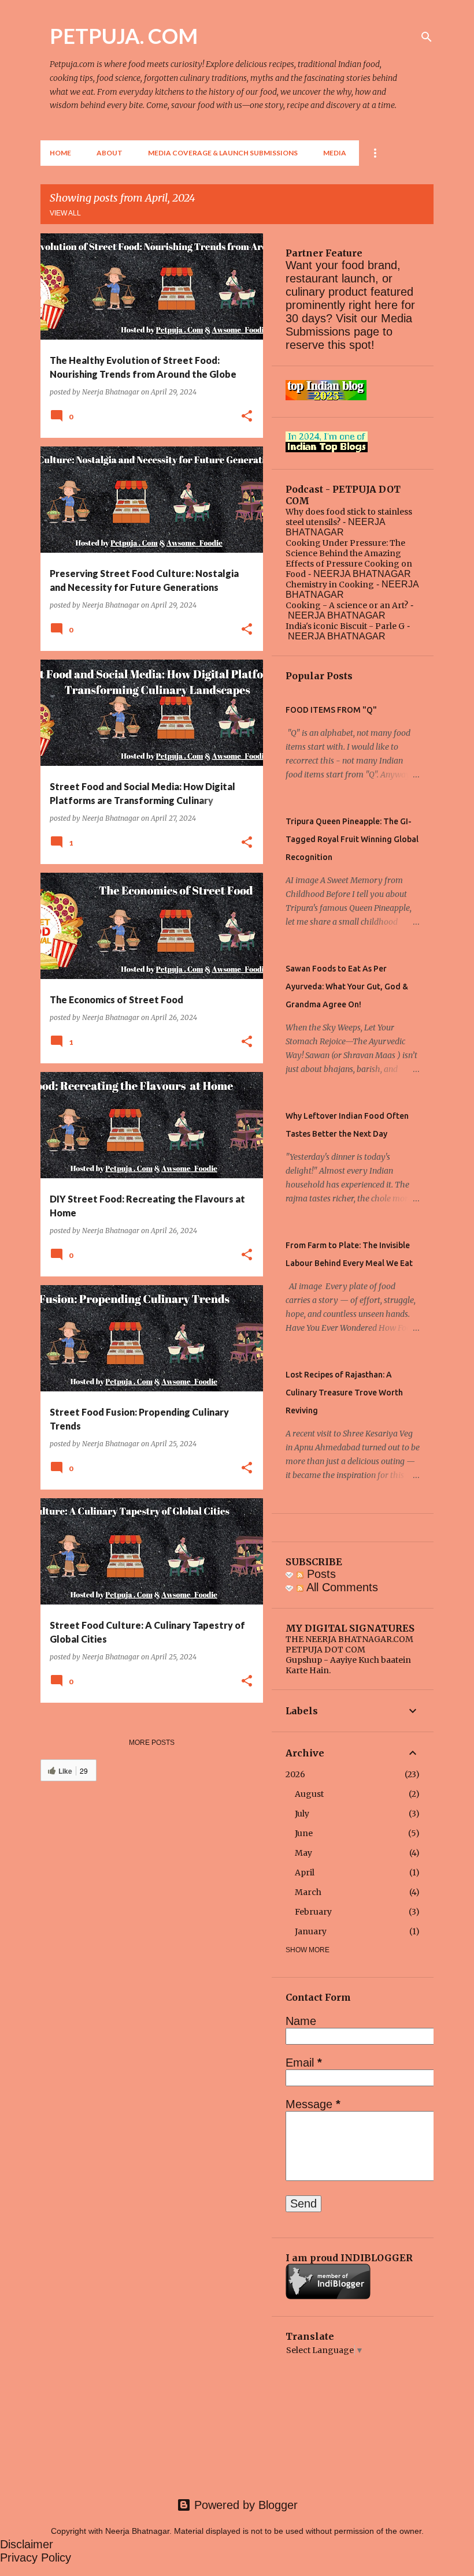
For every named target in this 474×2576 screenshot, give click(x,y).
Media (335, 153)
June (304, 1833)
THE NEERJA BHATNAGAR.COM (349, 1639)
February (313, 1912)
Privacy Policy (36, 2558)
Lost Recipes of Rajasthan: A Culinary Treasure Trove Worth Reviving (344, 1393)
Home (60, 153)
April (305, 1873)
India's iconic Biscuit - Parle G (345, 626)
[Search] (427, 37)
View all (65, 213)
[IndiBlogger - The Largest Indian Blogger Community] (328, 2296)
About (110, 153)
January (311, 1931)
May (303, 1853)
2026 (295, 1774)
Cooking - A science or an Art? (347, 605)
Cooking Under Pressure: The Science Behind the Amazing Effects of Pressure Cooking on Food (349, 559)
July (302, 1814)
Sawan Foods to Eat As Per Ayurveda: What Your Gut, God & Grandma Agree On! (347, 987)
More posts (152, 1743)
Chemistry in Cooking (330, 585)
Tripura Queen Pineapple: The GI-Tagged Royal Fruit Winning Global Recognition (352, 839)
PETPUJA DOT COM (325, 1650)
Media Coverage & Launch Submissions (223, 153)
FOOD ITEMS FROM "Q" (331, 710)
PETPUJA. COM (124, 36)
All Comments (341, 1587)
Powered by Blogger (244, 2505)
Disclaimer (27, 2544)
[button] (247, 416)
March (308, 1892)
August (309, 1794)
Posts (320, 1574)
